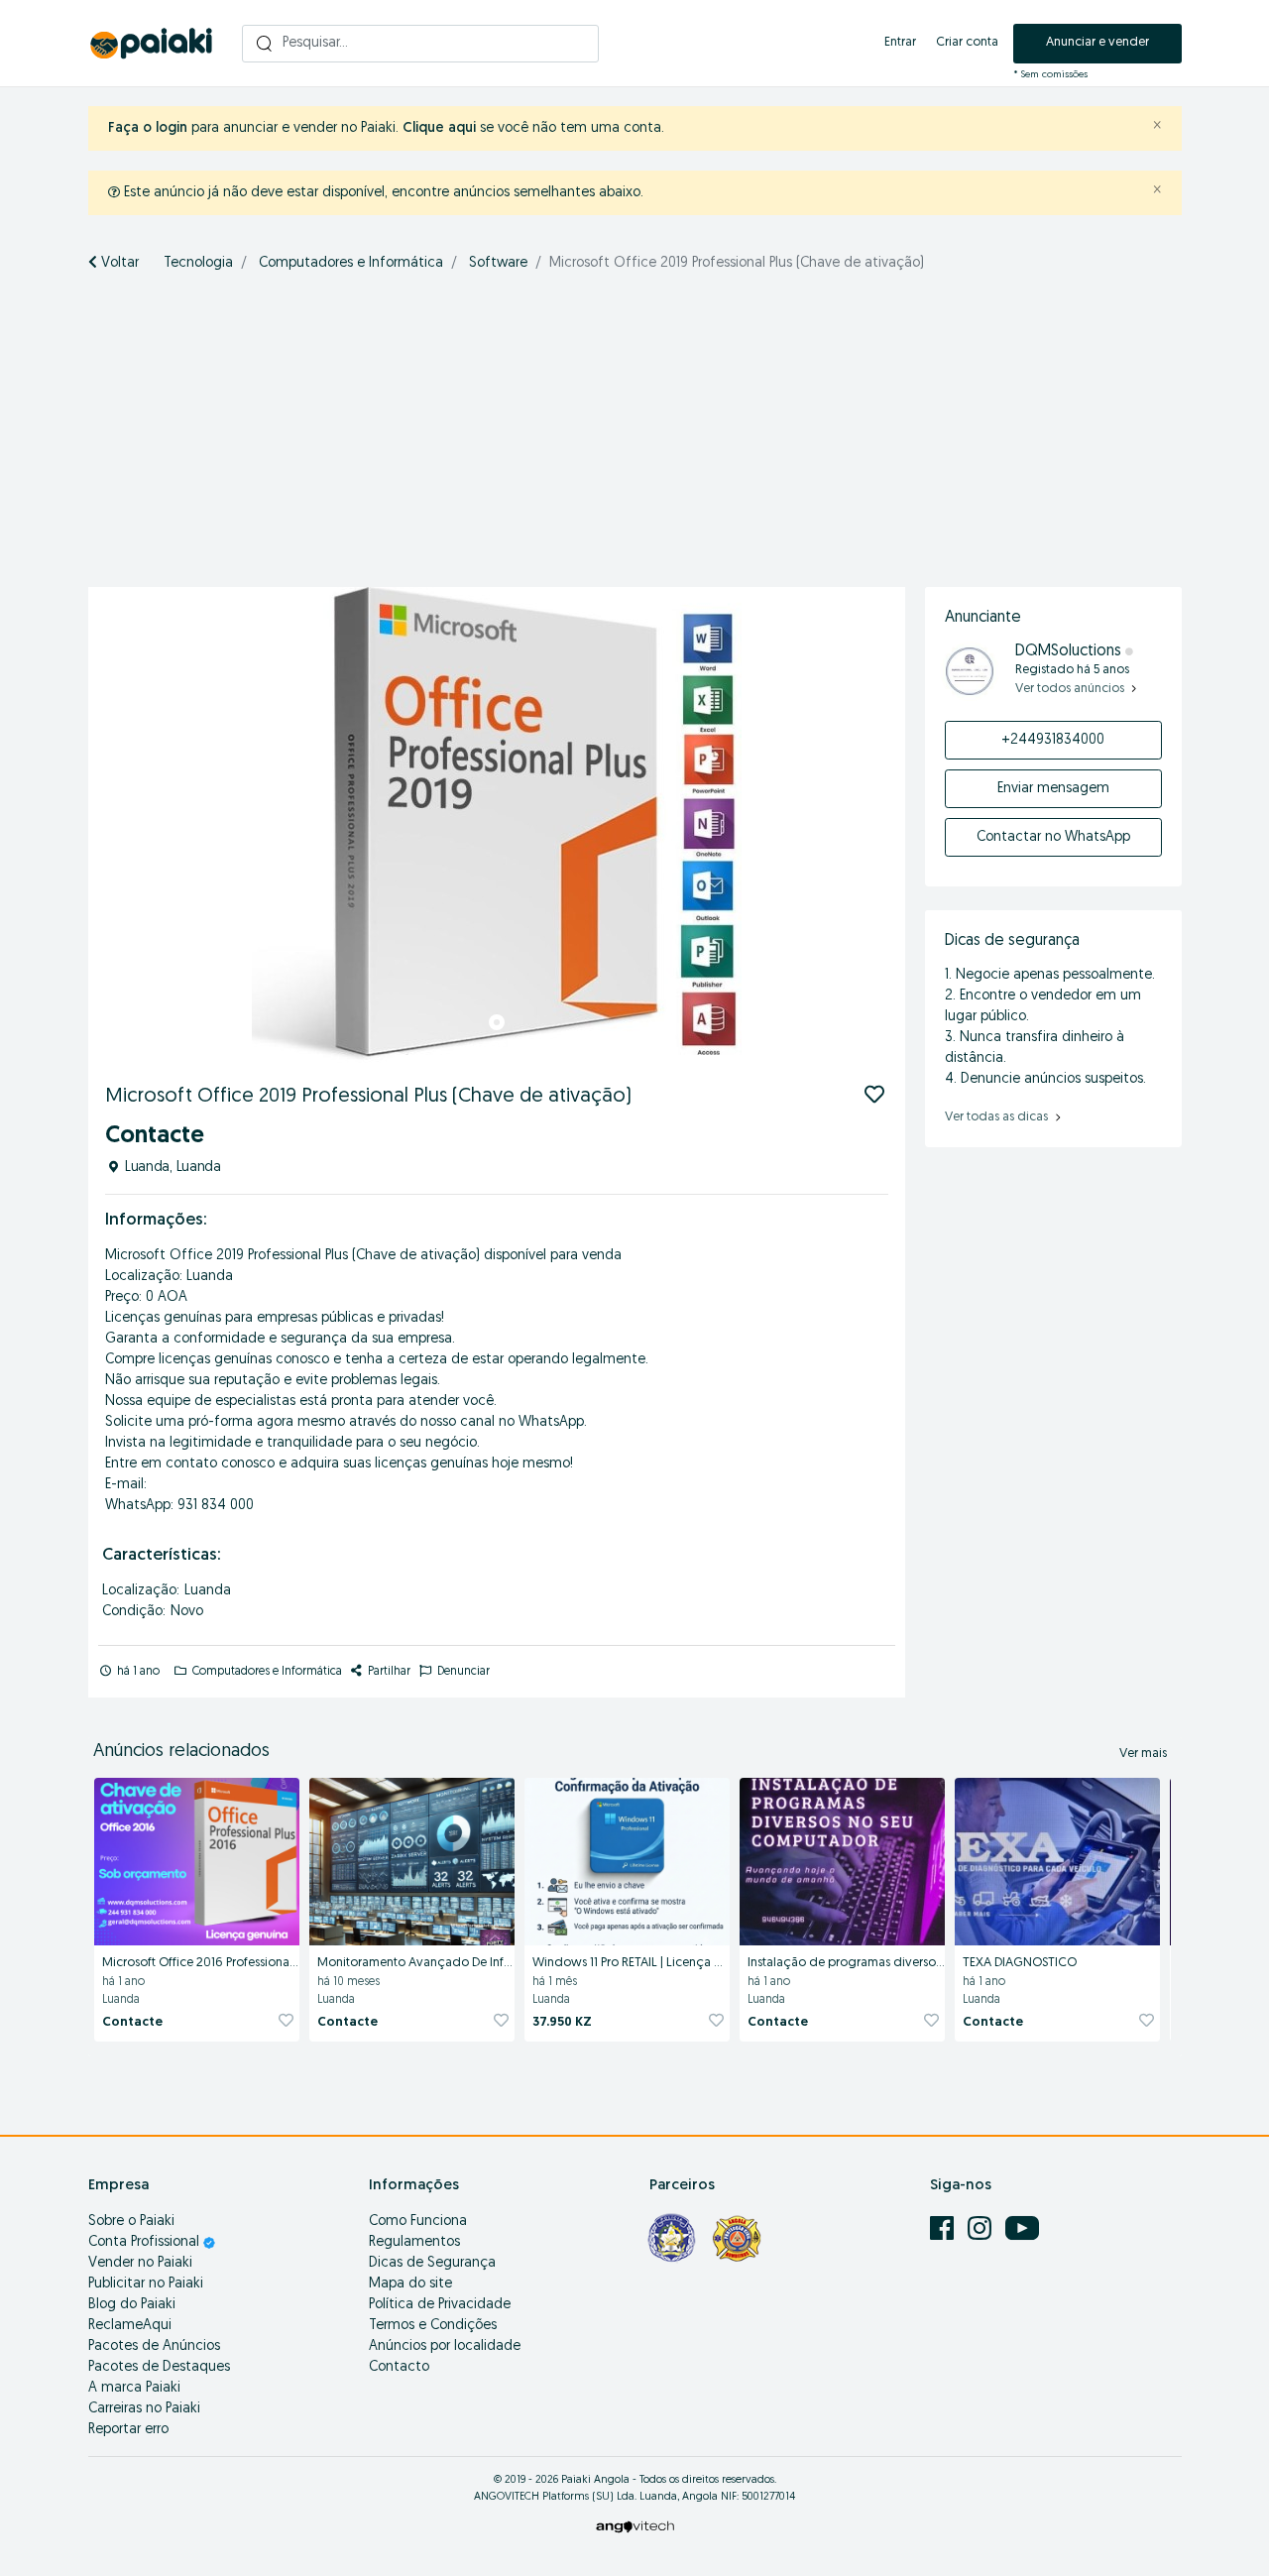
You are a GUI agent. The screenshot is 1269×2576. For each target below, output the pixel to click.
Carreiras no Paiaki (144, 2409)
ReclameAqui (130, 2326)
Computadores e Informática (351, 263)
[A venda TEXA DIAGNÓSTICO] (1057, 1858)
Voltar (118, 263)
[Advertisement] (634, 438)
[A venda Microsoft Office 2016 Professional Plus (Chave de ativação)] (197, 1858)
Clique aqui (439, 128)
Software (498, 263)
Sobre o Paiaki (131, 2222)
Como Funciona (418, 2222)
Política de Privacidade (440, 2305)
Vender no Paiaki (140, 2263)
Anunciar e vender (1097, 42)
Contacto (399, 2367)
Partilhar (388, 1672)
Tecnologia (198, 263)
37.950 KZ (562, 2022)
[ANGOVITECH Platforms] (635, 2526)
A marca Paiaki (134, 2388)
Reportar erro (128, 2430)
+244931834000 (1053, 740)
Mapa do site (410, 2284)
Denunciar (462, 1672)
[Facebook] (944, 2228)
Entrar (900, 42)
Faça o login (148, 128)
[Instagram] (981, 2228)
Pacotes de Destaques (159, 2367)
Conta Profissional (146, 2242)
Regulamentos (414, 2242)
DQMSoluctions (1068, 651)
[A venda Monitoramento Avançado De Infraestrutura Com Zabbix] (412, 1858)
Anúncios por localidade (445, 2346)
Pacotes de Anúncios (154, 2346)
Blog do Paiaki (132, 2305)
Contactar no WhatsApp (1053, 837)
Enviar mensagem (1053, 789)
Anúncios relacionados (181, 1752)
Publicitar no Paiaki (146, 2284)
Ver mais (1143, 1754)
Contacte (132, 2022)
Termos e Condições (433, 2326)
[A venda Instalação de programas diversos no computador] (842, 1858)
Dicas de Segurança (432, 2263)
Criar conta (967, 42)
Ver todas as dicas (998, 1117)
